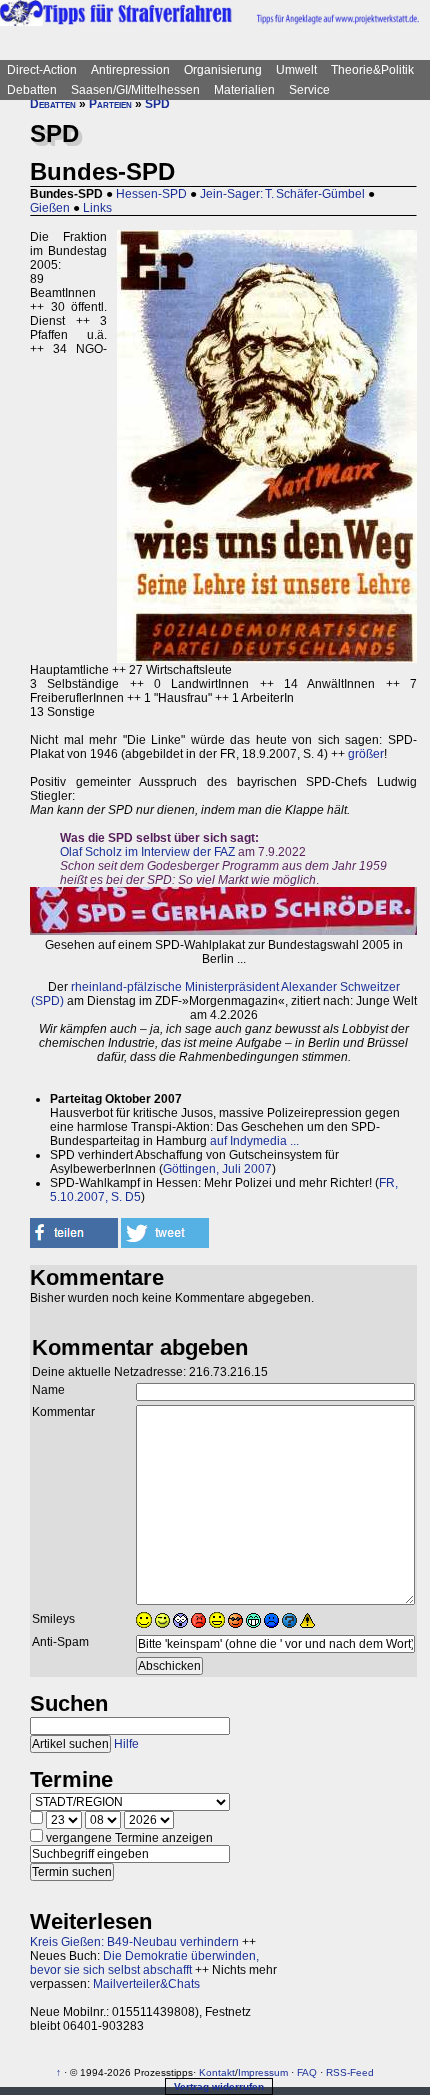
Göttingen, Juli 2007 (217, 1169)
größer (366, 754)
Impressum (263, 2072)
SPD (157, 104)
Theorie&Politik (372, 70)
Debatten (32, 90)
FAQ (307, 2072)
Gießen (50, 208)
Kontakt (217, 2072)
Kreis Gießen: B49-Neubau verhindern (134, 1942)
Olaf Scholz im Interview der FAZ (147, 852)
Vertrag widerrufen (219, 2086)
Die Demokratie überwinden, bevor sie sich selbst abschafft (144, 1963)
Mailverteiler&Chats (146, 1984)
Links (97, 208)
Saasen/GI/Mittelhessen (135, 90)
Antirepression (130, 70)
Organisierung (223, 70)
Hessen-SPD (151, 194)
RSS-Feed (350, 2072)
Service (309, 90)
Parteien (110, 104)
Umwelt (296, 70)
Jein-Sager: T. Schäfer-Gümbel (282, 194)
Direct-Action (42, 70)
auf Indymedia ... (254, 1141)
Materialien (244, 90)
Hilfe (126, 1744)
